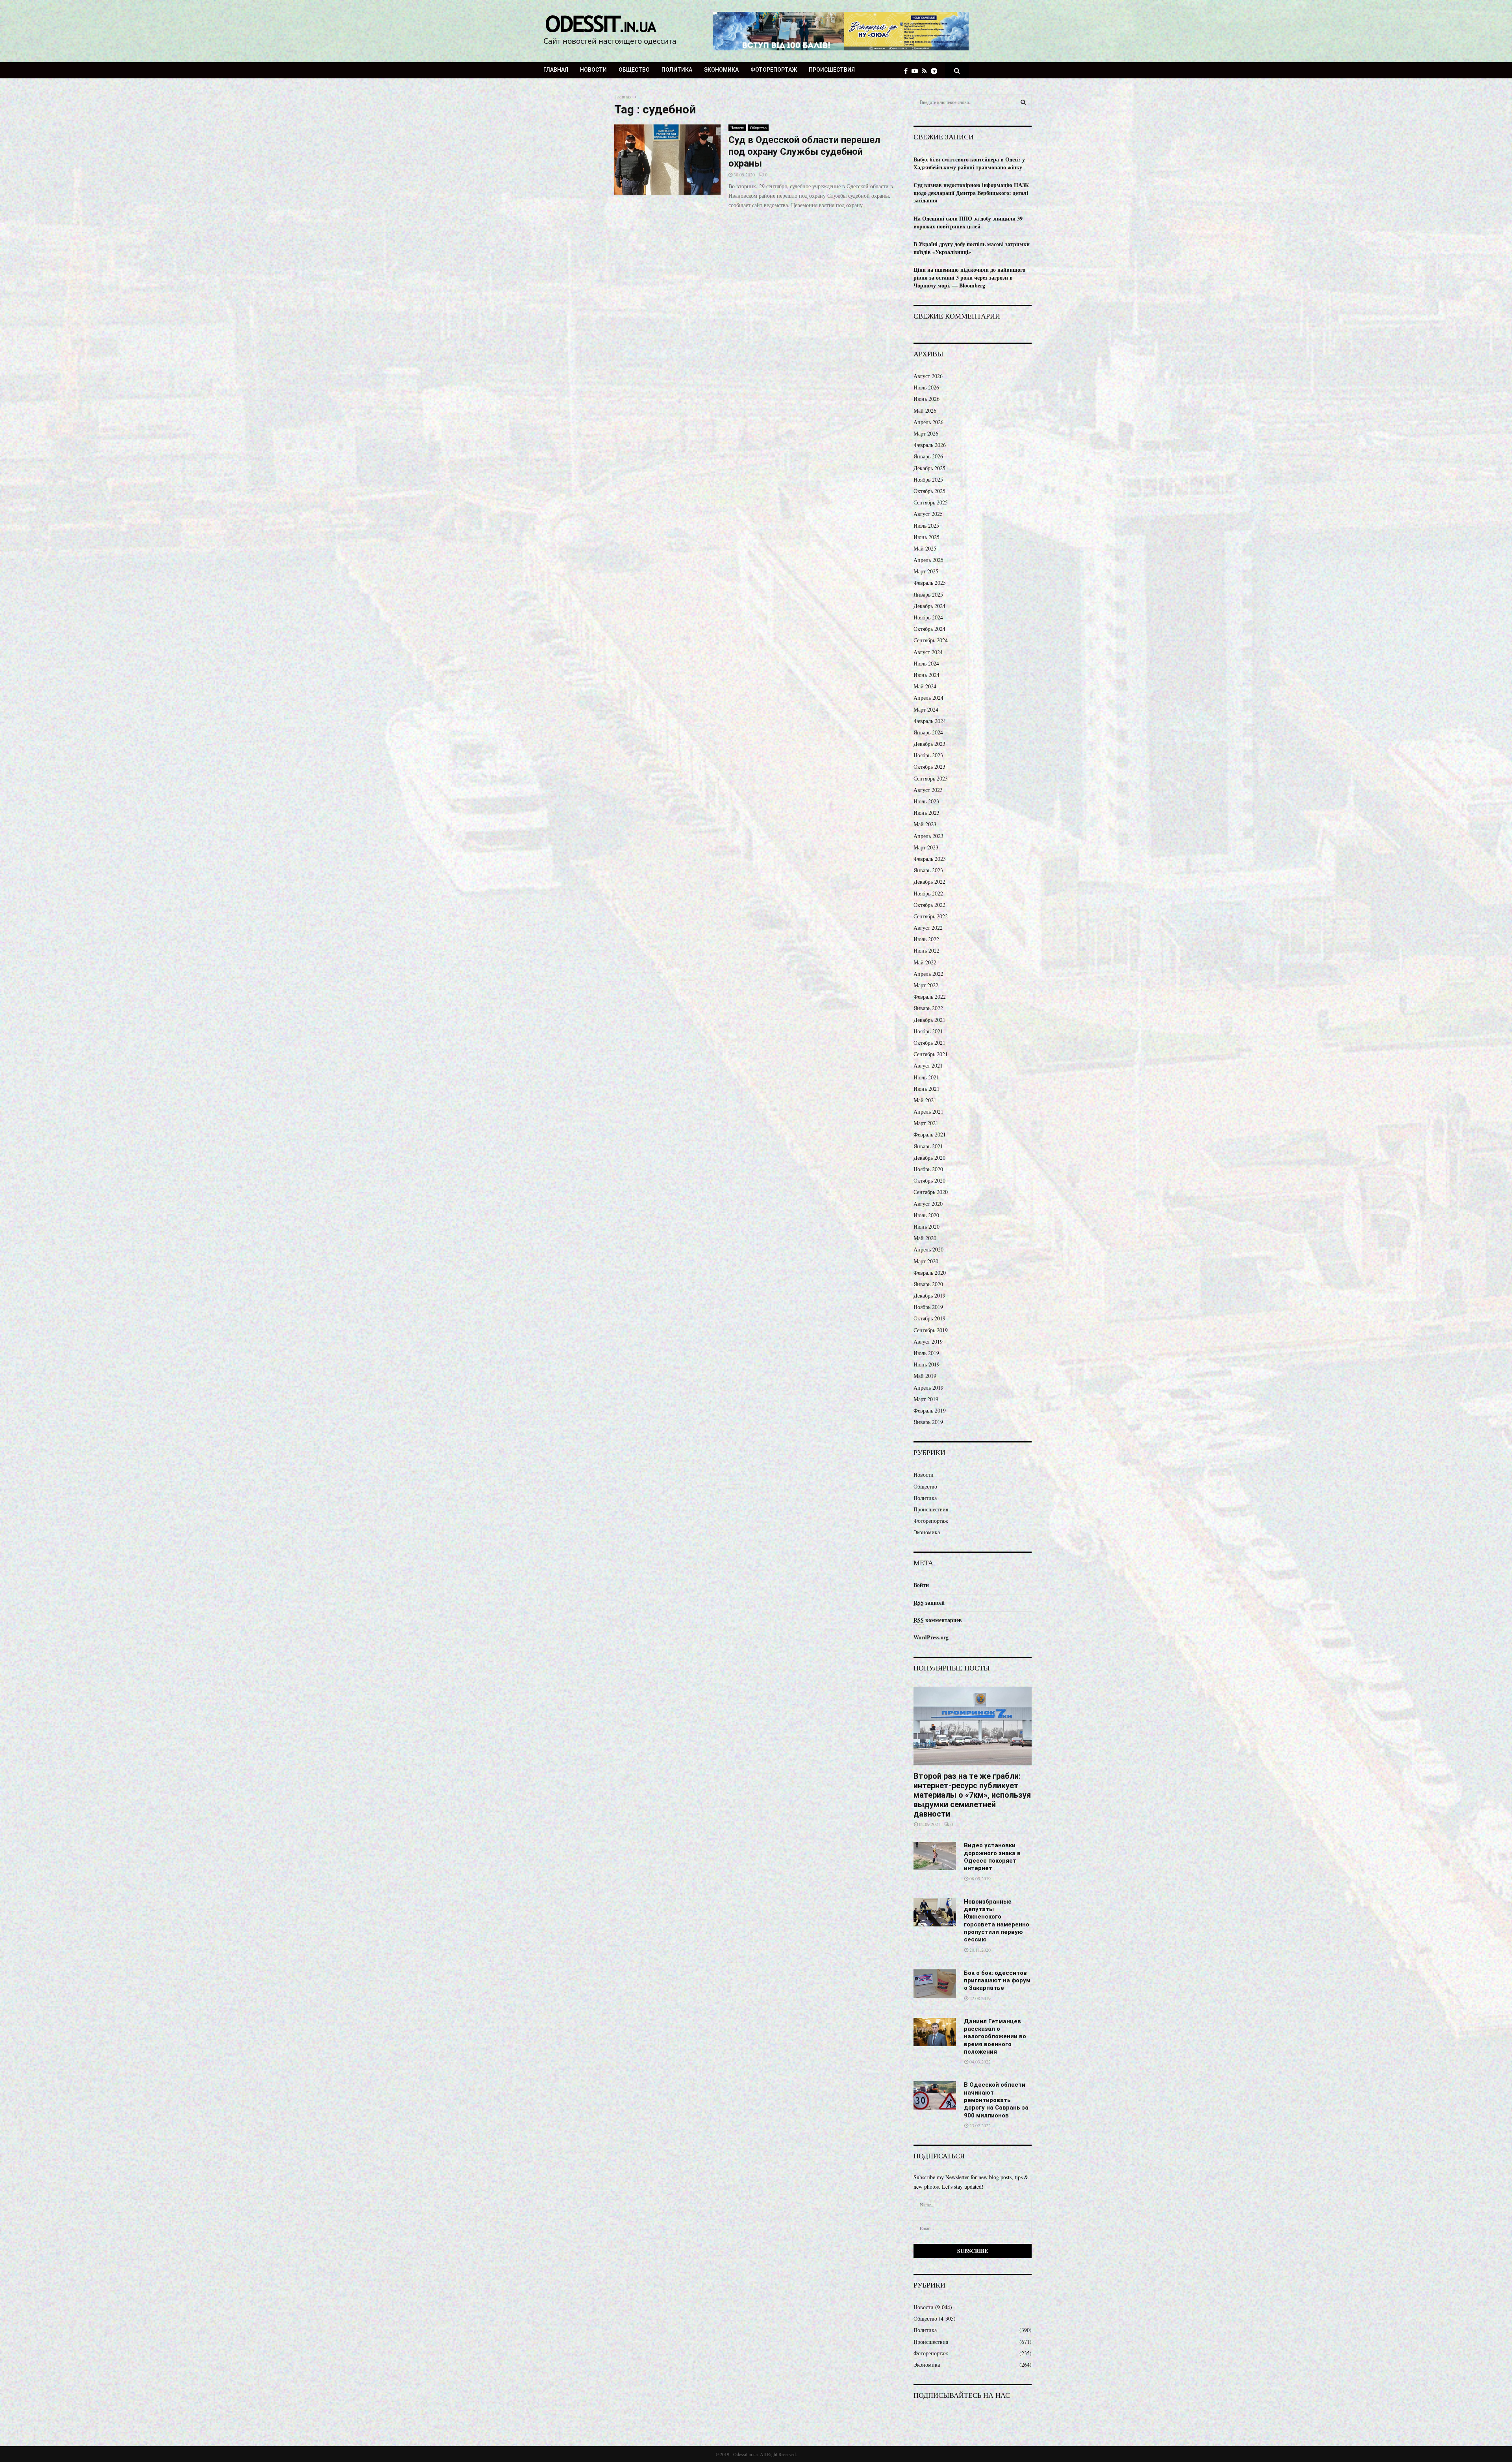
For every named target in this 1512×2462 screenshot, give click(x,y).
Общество (634, 70)
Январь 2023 (928, 870)
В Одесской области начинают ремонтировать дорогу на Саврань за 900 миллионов (996, 2100)
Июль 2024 (926, 663)
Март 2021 (926, 1123)
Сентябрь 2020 (931, 1192)
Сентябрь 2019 (931, 1330)
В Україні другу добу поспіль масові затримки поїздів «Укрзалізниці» (972, 248)
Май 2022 (925, 962)
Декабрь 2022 (929, 882)
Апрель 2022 (928, 974)
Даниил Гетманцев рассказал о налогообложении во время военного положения (995, 2037)
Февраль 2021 (930, 1134)
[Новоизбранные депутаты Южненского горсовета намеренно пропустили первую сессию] (935, 1912)
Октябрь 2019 (929, 1318)
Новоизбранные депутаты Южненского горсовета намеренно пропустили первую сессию (997, 1921)
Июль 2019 (926, 1353)
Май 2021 (925, 1100)
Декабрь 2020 (929, 1158)
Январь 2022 (928, 1008)
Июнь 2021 (926, 1089)
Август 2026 (928, 376)
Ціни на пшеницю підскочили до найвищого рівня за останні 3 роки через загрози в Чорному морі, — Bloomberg (969, 277)
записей (929, 1603)
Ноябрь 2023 (928, 755)
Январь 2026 (928, 456)
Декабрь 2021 (929, 1020)
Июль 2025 (926, 526)
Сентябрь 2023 (931, 778)
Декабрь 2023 (929, 744)
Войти (921, 1585)
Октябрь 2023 (929, 767)
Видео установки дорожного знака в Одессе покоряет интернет (992, 1857)
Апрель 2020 (928, 1249)
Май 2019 (925, 1376)
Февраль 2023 (930, 859)
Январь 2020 (928, 1284)
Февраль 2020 (930, 1273)
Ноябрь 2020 (928, 1169)
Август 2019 (928, 1341)
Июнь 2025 (926, 537)
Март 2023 (926, 847)
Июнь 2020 (926, 1226)
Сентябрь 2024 (931, 640)
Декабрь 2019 (929, 1295)
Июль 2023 (926, 801)
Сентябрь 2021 (931, 1054)
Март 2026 (926, 433)
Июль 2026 (926, 387)
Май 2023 (925, 824)
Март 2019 (926, 1399)
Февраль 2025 (930, 583)
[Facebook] (908, 71)
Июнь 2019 (926, 1364)
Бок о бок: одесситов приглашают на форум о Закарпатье (997, 1981)
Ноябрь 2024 (928, 617)
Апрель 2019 (928, 1388)
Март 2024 (926, 709)
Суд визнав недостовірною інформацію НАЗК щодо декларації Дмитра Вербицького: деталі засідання (971, 193)
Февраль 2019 (930, 1410)
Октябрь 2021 (929, 1043)
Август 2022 (928, 928)
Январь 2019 (928, 1422)
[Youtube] (917, 71)
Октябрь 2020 (929, 1180)
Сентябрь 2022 (931, 916)
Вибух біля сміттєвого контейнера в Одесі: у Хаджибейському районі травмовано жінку (969, 163)
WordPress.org (931, 1637)
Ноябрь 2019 (928, 1307)
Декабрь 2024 (929, 606)
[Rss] (926, 71)
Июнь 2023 (926, 813)
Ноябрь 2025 (928, 479)
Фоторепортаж (774, 70)
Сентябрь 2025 (931, 502)
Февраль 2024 (930, 721)
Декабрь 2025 (929, 468)
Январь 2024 (928, 732)
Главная (556, 70)
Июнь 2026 (926, 399)
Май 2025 (925, 548)
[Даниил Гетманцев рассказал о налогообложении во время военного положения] (935, 2032)
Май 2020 (925, 1238)
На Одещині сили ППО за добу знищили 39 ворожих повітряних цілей (968, 222)
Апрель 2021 (928, 1111)
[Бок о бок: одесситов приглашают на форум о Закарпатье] (935, 1984)
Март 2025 (926, 571)
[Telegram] (936, 71)
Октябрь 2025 (929, 491)
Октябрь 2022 (929, 905)
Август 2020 (928, 1204)
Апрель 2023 (928, 836)
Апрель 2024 (928, 698)
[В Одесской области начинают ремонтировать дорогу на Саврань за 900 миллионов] (935, 2095)
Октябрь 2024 (929, 629)
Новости (593, 70)
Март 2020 (926, 1261)
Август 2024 (928, 652)
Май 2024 (925, 686)
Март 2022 (926, 985)
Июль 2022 (926, 939)
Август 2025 (928, 514)
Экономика (721, 70)
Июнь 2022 (926, 950)
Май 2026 (925, 411)
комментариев (938, 1620)
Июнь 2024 (926, 675)
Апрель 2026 (928, 422)
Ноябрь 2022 (928, 893)
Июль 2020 (926, 1215)
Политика (677, 70)
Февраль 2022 (930, 996)
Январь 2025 (928, 594)
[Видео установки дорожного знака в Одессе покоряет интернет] (935, 1856)
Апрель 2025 (928, 560)
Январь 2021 (928, 1146)
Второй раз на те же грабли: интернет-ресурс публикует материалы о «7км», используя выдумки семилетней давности (972, 1795)
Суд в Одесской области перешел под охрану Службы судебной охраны (804, 152)
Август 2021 (928, 1065)
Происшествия (832, 70)
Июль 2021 (926, 1077)
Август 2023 (928, 790)
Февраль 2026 (930, 445)
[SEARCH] (1023, 102)
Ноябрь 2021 (928, 1031)
